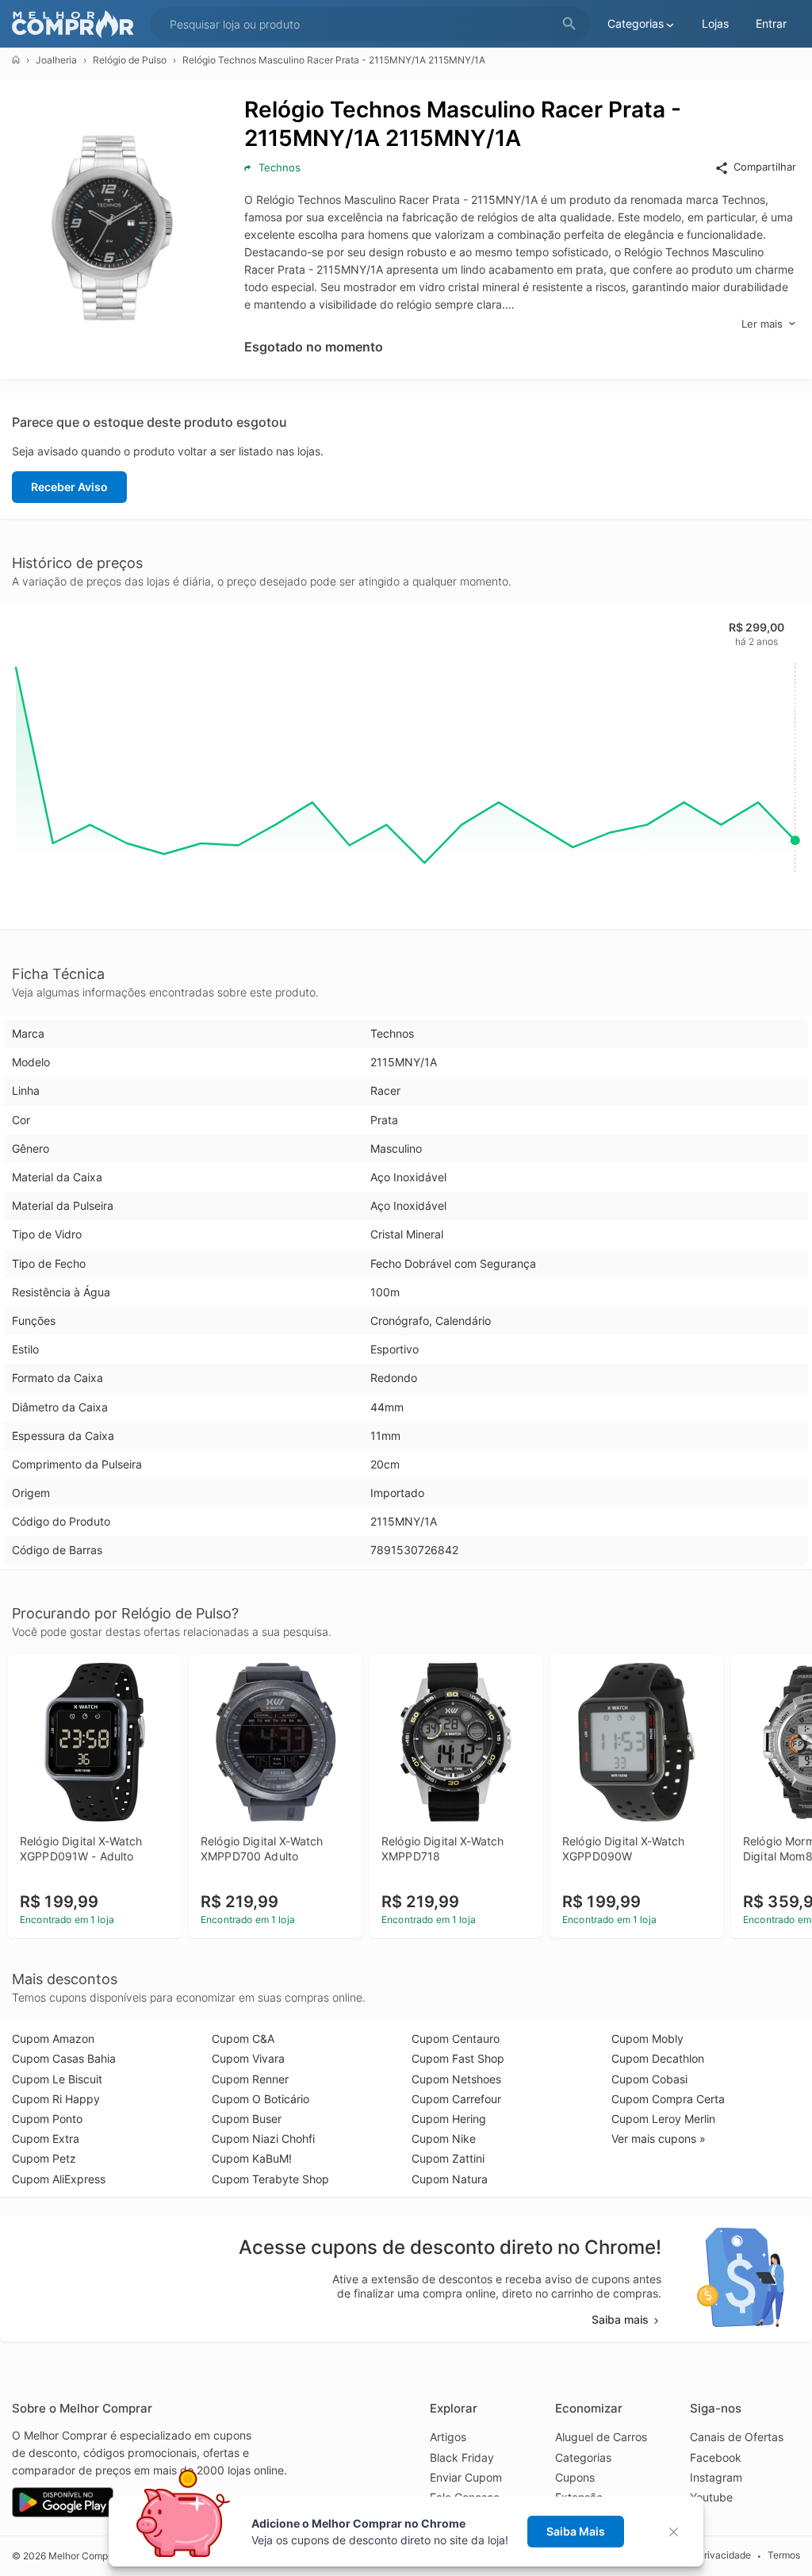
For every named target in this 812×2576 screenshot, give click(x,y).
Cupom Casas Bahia (64, 2058)
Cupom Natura (450, 2179)
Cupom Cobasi (649, 2079)
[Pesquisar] (569, 24)
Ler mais (762, 324)
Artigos (448, 2437)
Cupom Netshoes (456, 2079)
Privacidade (724, 2555)
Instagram (716, 2477)
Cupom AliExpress (59, 2179)
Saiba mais (620, 2319)
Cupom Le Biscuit (57, 2079)
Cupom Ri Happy (56, 2099)
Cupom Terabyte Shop (270, 2179)
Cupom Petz (44, 2158)
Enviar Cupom (466, 2477)
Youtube (711, 2497)
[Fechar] (678, 2532)
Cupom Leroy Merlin (663, 2119)
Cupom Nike (444, 2138)
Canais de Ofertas (737, 2437)
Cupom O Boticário (260, 2099)
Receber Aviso (69, 487)
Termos (784, 2555)
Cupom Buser (247, 2119)
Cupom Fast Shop (458, 2058)
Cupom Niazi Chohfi (263, 2138)
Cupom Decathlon (658, 2058)
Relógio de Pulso (130, 60)
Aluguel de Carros (601, 2437)
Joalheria (56, 60)
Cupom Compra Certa (668, 2099)
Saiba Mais (576, 2531)
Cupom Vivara (248, 2058)
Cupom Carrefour (456, 2099)
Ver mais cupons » (659, 2138)
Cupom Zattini (448, 2158)
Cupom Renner (250, 2079)
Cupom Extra (46, 2138)
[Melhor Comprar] (77, 24)
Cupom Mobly (647, 2039)
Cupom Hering (449, 2119)
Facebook (716, 2457)
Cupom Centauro (456, 2039)
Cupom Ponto (47, 2119)
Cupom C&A (243, 2039)
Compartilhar (765, 167)
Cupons (575, 2477)
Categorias (583, 2457)
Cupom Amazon (53, 2039)
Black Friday (462, 2457)
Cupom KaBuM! (252, 2158)
